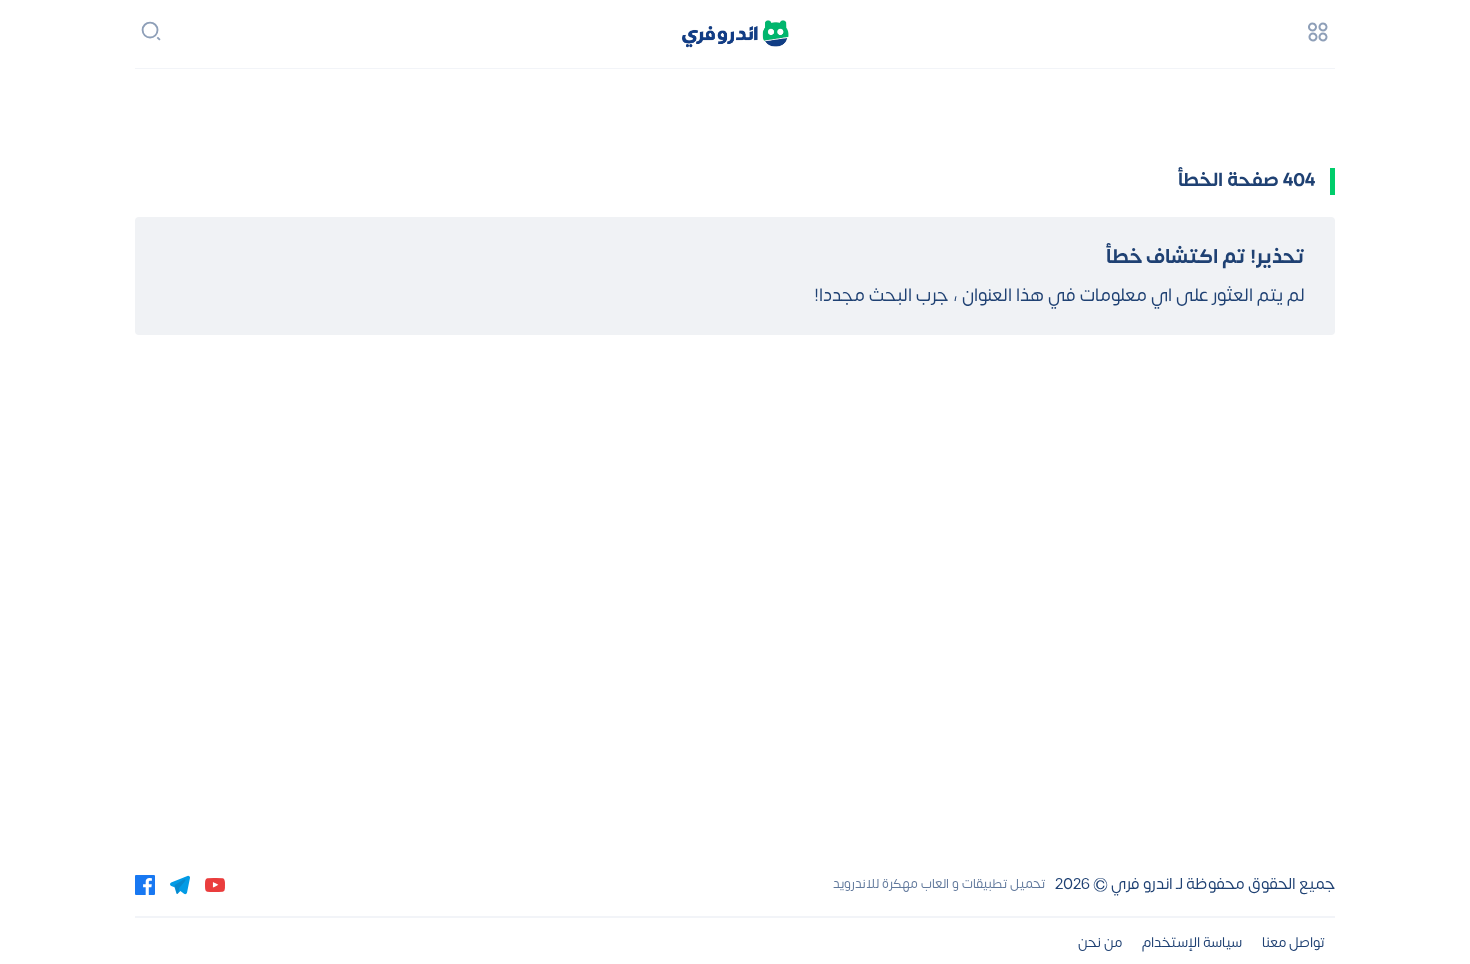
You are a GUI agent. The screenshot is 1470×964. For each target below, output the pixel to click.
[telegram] (180, 884)
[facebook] (145, 884)
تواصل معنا (1293, 942)
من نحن (1100, 942)
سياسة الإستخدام (1192, 942)
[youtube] (215, 884)
